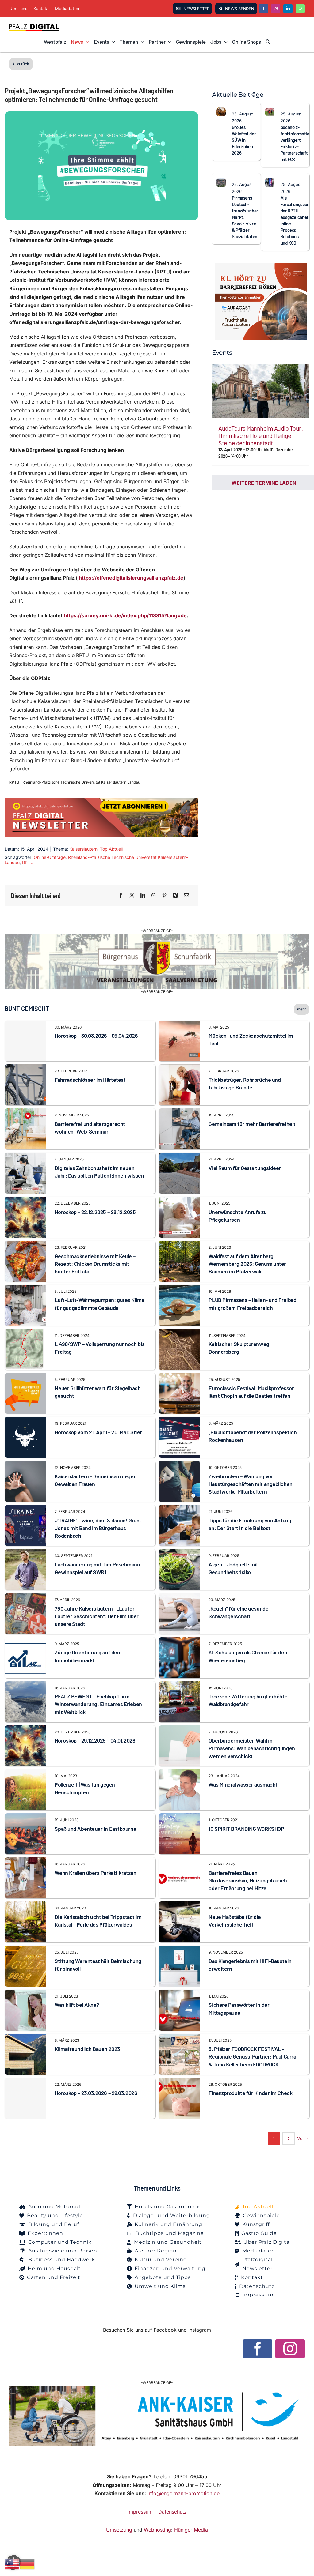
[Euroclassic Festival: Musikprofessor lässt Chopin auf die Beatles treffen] (179, 1377)
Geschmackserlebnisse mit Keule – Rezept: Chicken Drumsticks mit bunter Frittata (95, 1264)
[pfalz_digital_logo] (34, 26)
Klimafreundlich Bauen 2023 (87, 2049)
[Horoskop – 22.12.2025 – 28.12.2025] (25, 1201)
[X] (132, 896)
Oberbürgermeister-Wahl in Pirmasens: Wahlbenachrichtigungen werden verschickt (252, 1748)
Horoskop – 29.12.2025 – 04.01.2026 (95, 1740)
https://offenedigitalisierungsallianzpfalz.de (131, 578)
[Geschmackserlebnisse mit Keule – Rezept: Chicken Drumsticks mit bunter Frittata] (25, 1245)
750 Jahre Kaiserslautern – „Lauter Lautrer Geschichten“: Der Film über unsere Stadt (96, 1616)
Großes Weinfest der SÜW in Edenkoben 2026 (244, 140)
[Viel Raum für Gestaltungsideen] (179, 1156)
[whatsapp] (300, 9)
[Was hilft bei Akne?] (25, 1994)
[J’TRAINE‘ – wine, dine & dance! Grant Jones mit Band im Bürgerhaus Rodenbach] (25, 1509)
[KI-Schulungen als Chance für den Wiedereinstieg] (179, 1641)
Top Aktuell (111, 849)
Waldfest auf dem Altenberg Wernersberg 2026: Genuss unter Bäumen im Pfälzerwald (247, 1264)
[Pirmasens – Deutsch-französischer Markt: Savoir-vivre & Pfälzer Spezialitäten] (221, 182)
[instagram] (276, 9)
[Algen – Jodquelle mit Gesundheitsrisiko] (179, 1553)
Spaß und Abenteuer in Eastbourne (95, 1829)
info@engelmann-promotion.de (184, 2493)
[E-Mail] (186, 896)
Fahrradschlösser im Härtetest (90, 1080)
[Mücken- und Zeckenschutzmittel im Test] (179, 1025)
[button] (268, 42)
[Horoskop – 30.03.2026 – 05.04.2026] (25, 1041)
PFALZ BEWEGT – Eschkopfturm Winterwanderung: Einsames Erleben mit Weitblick (98, 1704)
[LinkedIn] (143, 896)
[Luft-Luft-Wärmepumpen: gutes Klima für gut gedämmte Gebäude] (25, 1289)
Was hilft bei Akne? (77, 2005)
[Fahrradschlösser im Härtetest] (25, 1068)
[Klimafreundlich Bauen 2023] (25, 2038)
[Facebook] (121, 896)
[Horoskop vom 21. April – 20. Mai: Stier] (25, 1421)
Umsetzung (119, 2530)
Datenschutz (172, 2512)
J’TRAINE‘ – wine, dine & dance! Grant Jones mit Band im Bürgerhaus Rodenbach (98, 1528)
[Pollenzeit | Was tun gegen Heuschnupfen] (25, 1773)
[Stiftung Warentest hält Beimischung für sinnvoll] (25, 1950)
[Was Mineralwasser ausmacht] (179, 1773)
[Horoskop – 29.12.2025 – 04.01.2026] (25, 1729)
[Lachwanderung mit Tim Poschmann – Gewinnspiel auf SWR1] (25, 1553)
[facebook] (263, 9)
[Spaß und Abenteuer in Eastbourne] (25, 1817)
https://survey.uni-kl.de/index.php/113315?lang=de (125, 615)
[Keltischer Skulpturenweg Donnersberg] (179, 1333)
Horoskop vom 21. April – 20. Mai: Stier (98, 1432)
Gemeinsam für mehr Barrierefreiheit (252, 1124)
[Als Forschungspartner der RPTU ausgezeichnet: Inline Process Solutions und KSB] (270, 182)
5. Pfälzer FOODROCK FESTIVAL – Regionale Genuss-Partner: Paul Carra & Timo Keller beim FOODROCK (252, 2056)
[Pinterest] (164, 896)
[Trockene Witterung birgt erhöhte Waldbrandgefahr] (179, 1685)
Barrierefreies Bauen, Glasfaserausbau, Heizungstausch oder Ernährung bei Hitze (248, 1880)
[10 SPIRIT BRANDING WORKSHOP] (179, 1817)
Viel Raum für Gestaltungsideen (245, 1168)
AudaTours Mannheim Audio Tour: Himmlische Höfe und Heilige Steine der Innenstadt (261, 435)
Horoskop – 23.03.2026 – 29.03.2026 (96, 2093)
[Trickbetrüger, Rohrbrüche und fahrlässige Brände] (179, 1068)
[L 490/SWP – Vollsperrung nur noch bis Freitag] (25, 1333)
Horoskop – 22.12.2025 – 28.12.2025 (95, 1212)
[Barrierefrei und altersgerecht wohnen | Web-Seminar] (25, 1112)
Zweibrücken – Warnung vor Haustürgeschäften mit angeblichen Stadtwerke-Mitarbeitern (250, 1484)
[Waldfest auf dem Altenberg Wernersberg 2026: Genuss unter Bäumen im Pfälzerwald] (179, 1245)
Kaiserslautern (83, 849)
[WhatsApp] (154, 896)
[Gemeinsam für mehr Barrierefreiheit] (179, 1112)
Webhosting (157, 2530)
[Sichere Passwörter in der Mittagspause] (179, 1994)
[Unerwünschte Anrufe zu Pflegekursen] (179, 1201)
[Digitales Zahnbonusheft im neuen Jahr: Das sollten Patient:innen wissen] (25, 1156)
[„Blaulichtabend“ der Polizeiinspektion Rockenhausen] (179, 1421)
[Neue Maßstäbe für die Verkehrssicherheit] (179, 1905)
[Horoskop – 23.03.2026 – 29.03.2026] (25, 2098)
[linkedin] (288, 9)
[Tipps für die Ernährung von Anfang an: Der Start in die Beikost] (179, 1509)
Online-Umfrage (50, 857)
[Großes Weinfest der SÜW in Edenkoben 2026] (221, 111)
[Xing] (175, 896)
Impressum (140, 2512)
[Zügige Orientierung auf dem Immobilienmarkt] (25, 1641)
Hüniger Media (191, 2530)
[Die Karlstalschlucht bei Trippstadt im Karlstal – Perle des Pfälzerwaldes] (25, 1905)
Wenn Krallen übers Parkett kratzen (95, 1873)
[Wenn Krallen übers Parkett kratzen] (25, 1861)
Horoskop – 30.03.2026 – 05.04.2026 (96, 1036)
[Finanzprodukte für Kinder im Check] (179, 2082)
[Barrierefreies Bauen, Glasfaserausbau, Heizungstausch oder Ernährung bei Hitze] (179, 1861)
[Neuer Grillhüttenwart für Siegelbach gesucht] (25, 1377)
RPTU (28, 862)
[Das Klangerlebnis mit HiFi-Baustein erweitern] (179, 1950)
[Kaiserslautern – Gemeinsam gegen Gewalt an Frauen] (25, 1465)
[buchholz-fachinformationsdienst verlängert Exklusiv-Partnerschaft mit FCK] (270, 111)
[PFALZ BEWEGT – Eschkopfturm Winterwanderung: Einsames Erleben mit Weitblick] (25, 1685)
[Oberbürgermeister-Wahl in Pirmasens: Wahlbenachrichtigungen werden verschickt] (179, 1729)
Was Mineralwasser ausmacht (243, 1784)
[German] (28, 2563)
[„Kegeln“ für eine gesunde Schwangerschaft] (179, 1597)
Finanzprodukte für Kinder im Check (250, 2093)
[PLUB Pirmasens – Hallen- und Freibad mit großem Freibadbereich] (179, 1289)
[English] (12, 2563)
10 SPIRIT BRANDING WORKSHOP (246, 1829)
